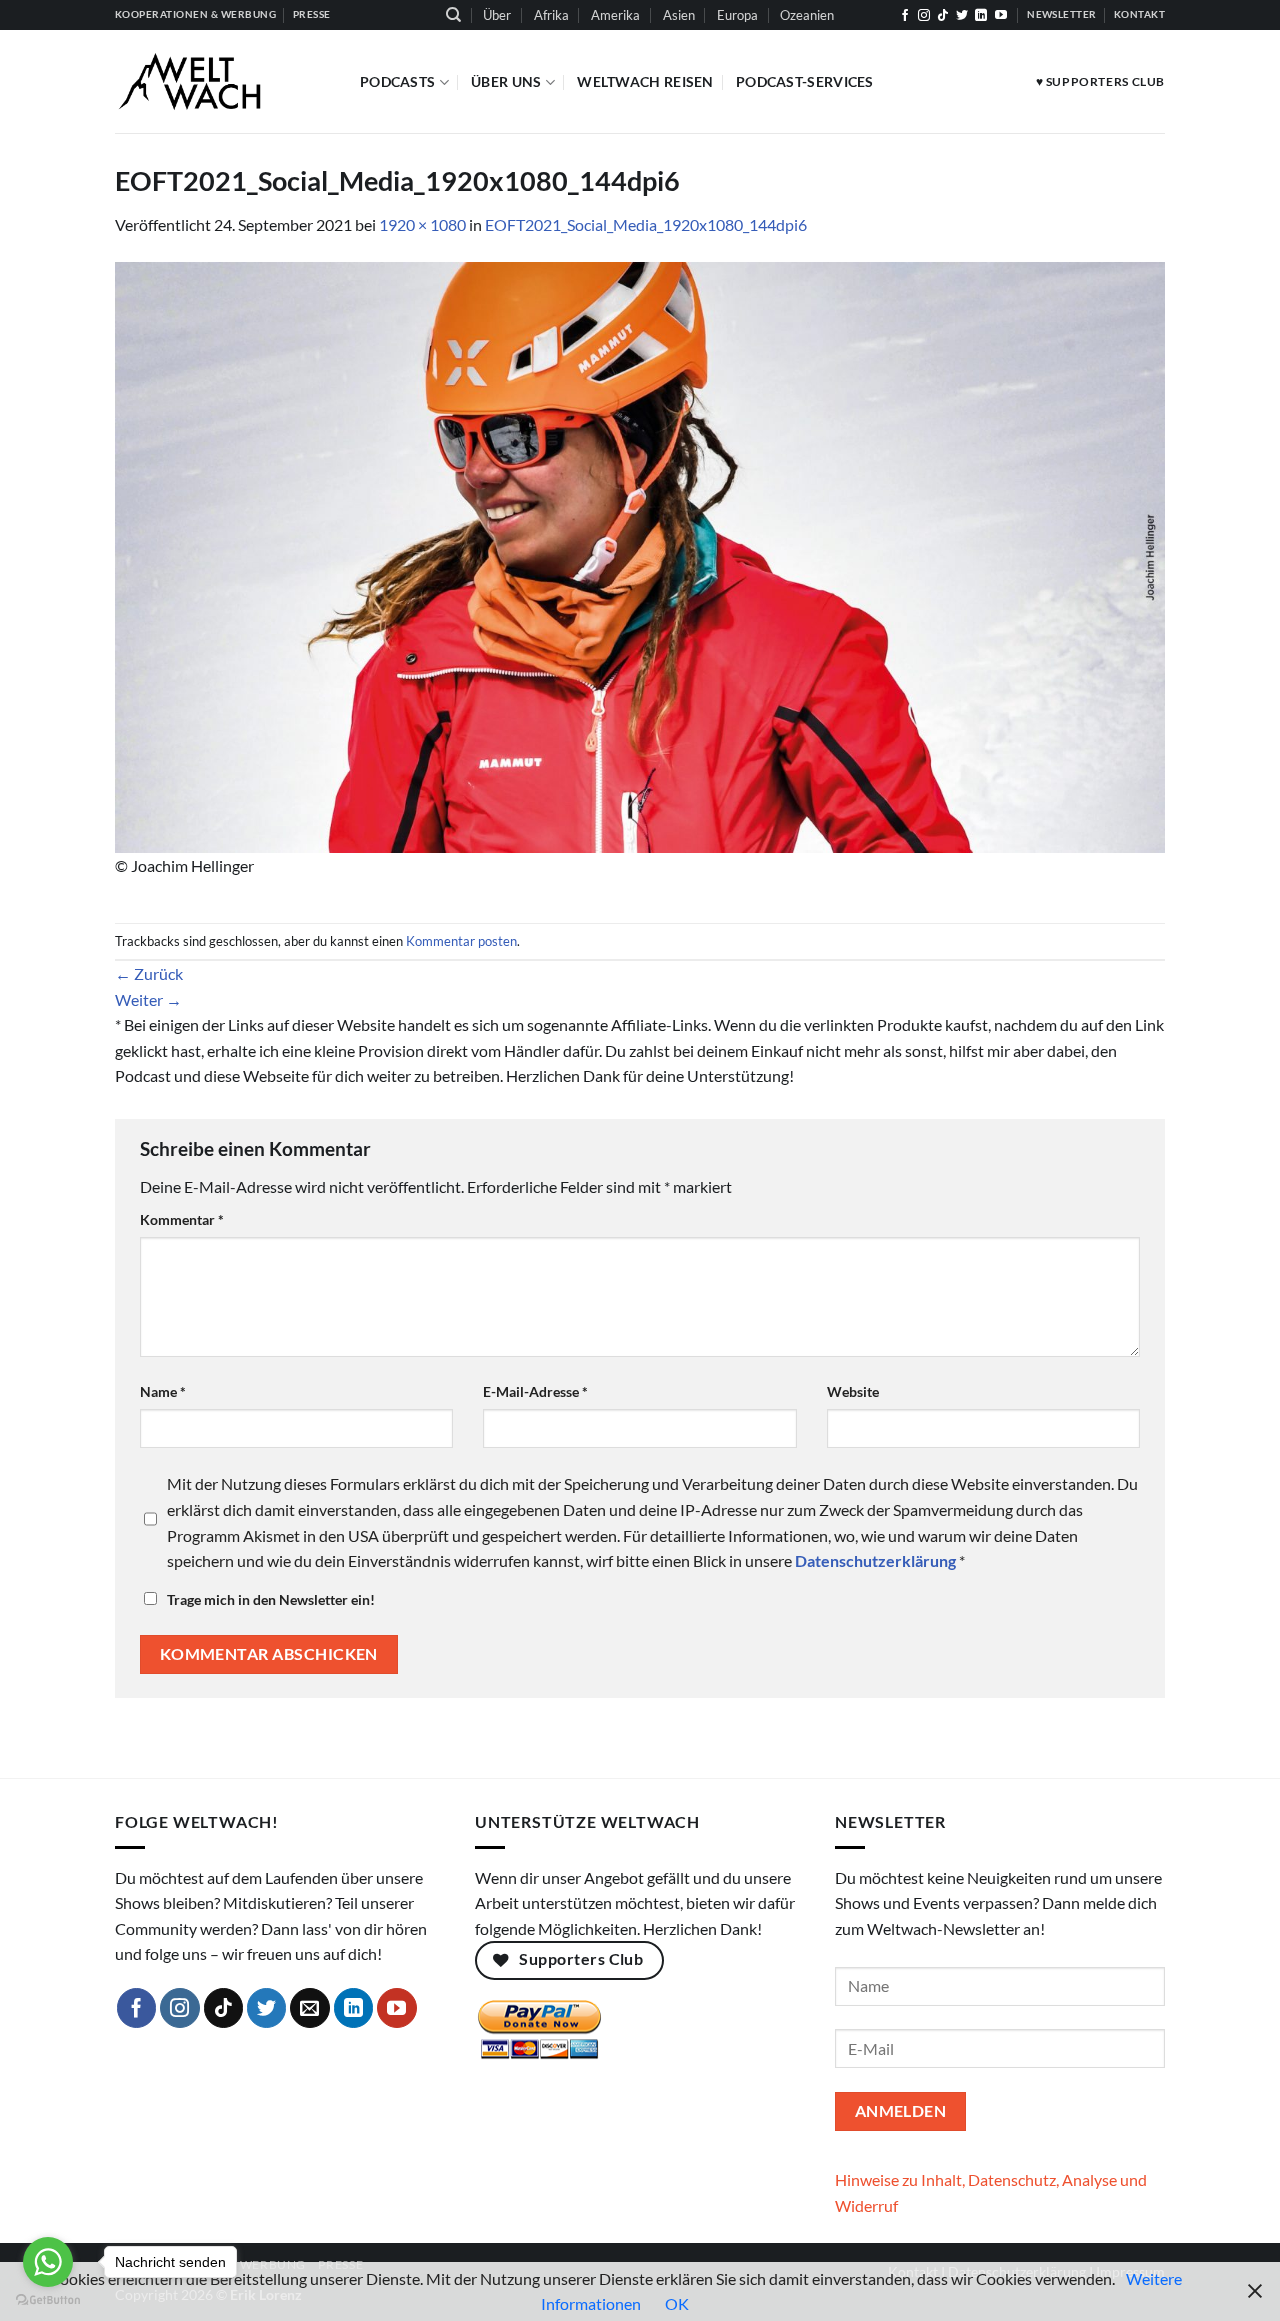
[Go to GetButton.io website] (48, 2300)
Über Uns (506, 81)
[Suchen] (453, 15)
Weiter (148, 999)
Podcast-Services (805, 81)
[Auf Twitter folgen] (962, 16)
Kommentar (182, 1219)
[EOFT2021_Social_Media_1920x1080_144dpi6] (640, 555)
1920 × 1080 (422, 224)
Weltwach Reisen (645, 81)
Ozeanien (807, 15)
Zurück (149, 973)
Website (853, 1391)
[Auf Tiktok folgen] (943, 16)
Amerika (615, 15)
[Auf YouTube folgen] (1001, 16)
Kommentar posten (461, 941)
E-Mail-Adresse (535, 1391)
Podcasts (397, 81)
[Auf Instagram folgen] (924, 16)
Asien (679, 15)
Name (163, 1391)
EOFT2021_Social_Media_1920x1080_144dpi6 (646, 224)
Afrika (551, 15)
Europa (737, 15)
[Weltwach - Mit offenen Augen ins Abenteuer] (222, 81)
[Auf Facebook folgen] (905, 16)
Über (497, 15)
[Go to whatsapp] (48, 2262)
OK (677, 2303)
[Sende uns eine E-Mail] (310, 2008)
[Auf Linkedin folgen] (981, 16)
